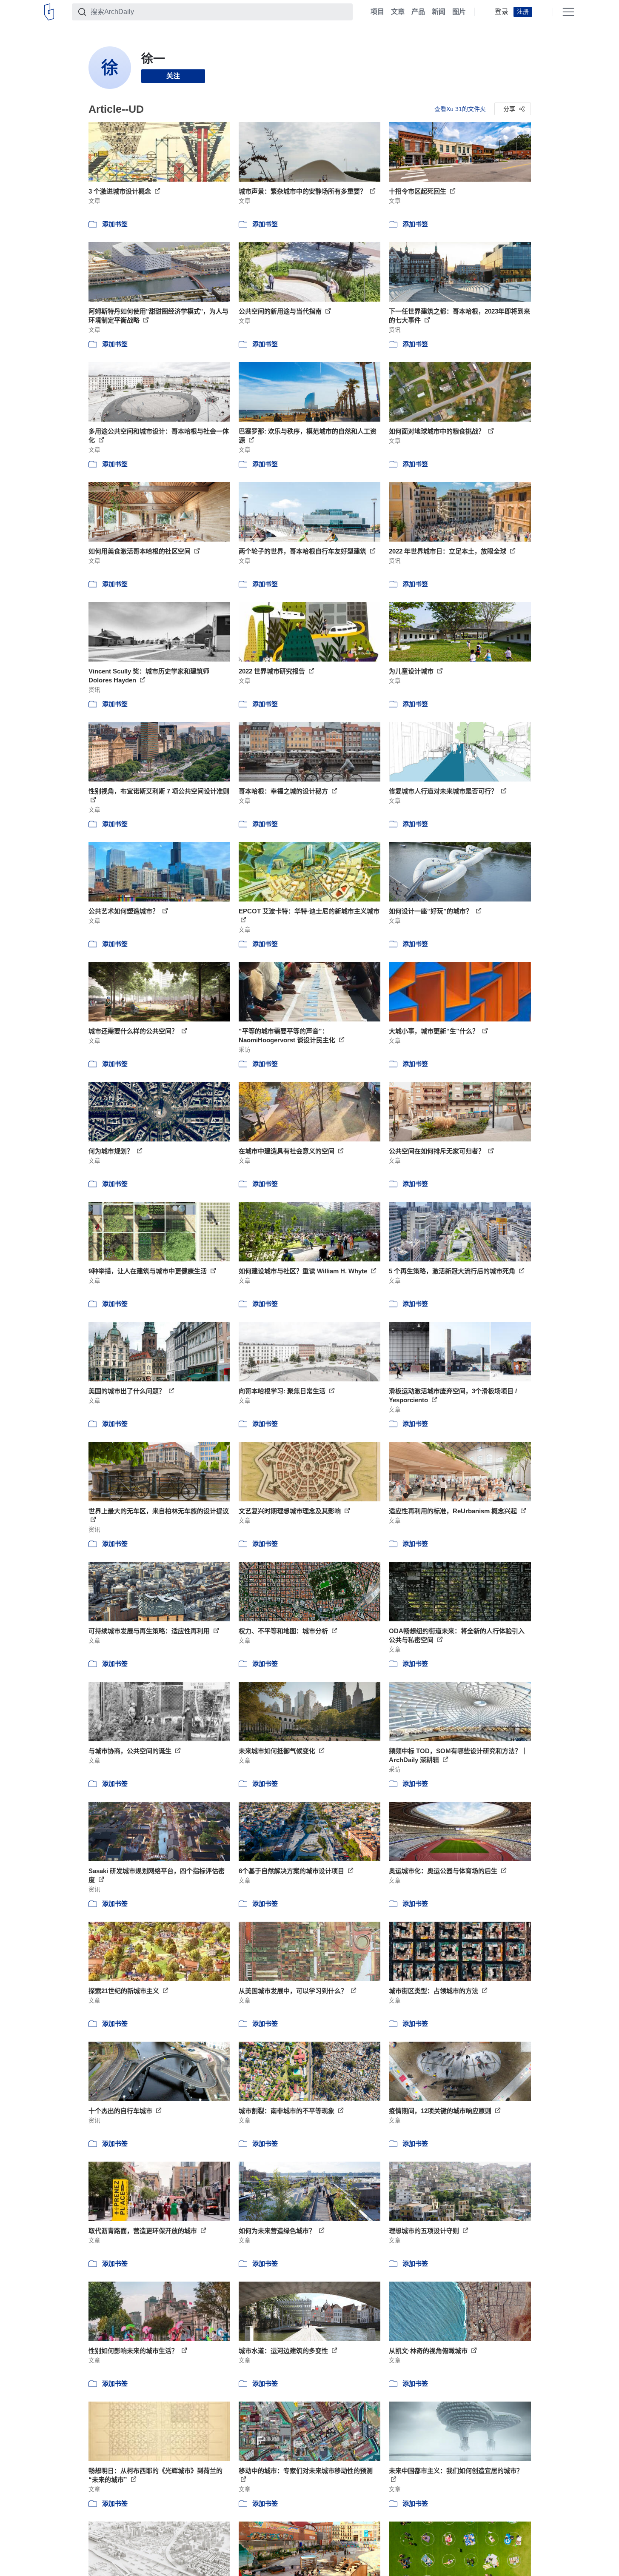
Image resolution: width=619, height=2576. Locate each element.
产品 (418, 12)
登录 (502, 12)
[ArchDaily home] (49, 12)
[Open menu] (568, 12)
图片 (459, 12)
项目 (377, 12)
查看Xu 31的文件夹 (460, 109)
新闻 (439, 12)
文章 (398, 12)
